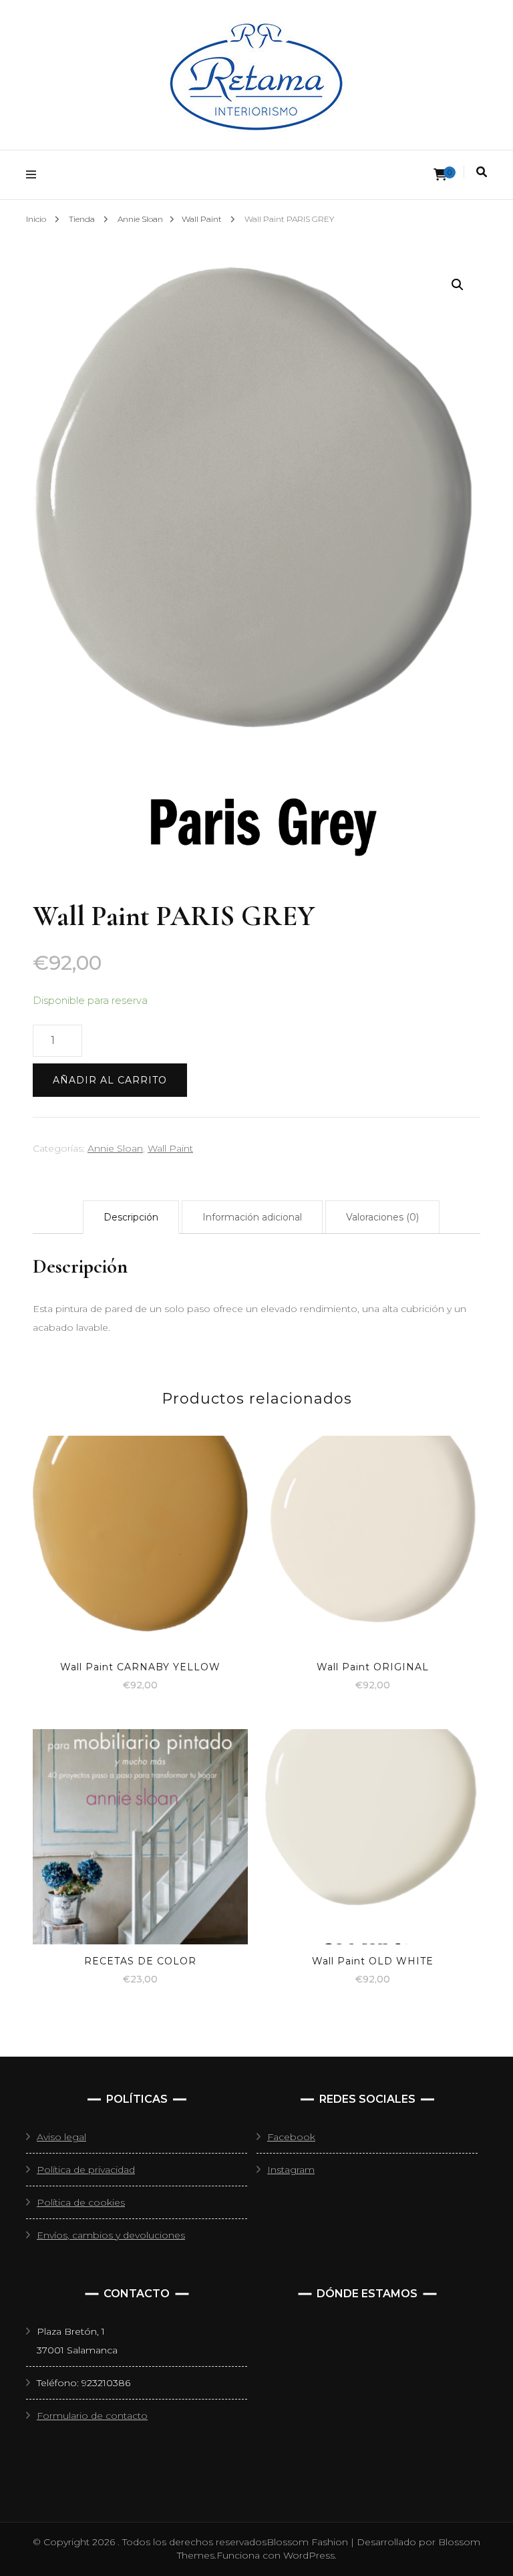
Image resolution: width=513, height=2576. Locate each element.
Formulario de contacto (92, 2416)
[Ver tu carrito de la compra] (440, 175)
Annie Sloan (115, 1148)
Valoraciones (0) (382, 1217)
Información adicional (252, 1217)
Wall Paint (170, 1148)
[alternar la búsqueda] (482, 172)
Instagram (291, 2170)
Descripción (131, 1217)
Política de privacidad (86, 2170)
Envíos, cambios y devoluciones (111, 2235)
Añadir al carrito (110, 1080)
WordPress (309, 2555)
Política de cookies (81, 2202)
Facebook (291, 2137)
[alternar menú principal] (34, 175)
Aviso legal (61, 2137)
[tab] (131, 1217)
